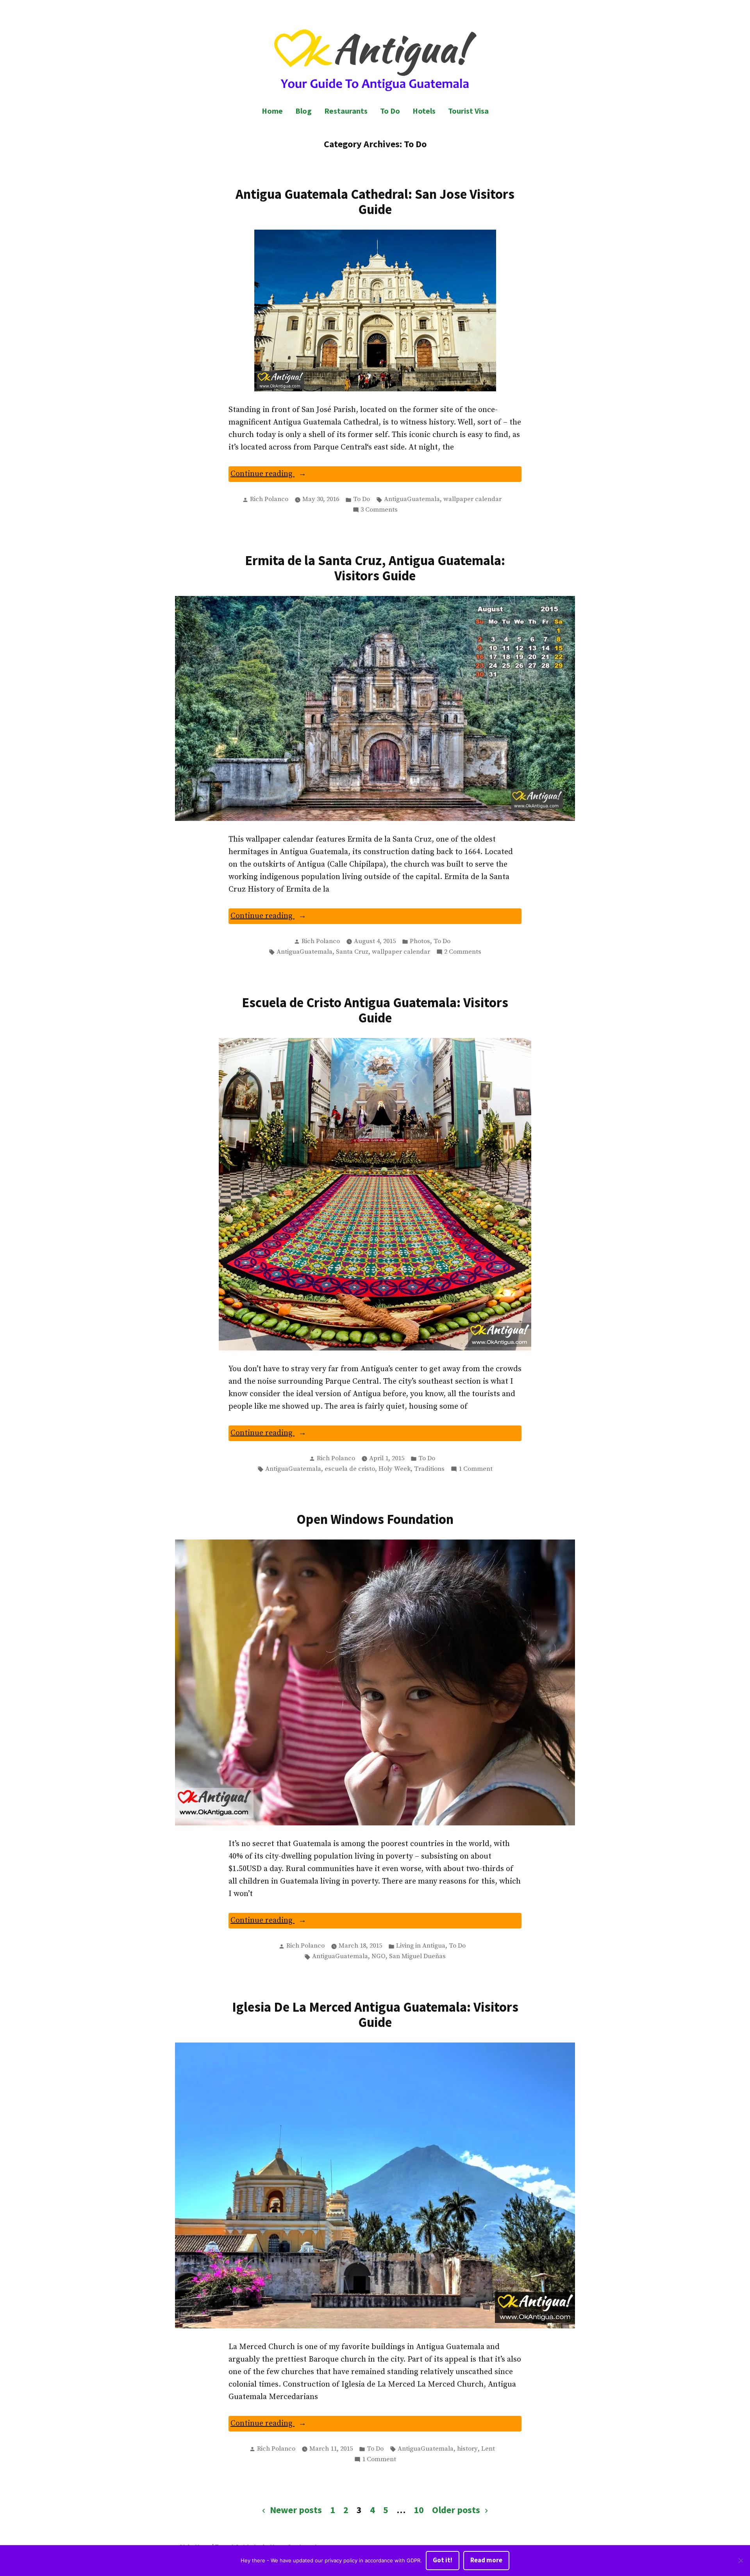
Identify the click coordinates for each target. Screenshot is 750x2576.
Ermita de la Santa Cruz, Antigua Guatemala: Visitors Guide (375, 568)
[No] (740, 2561)
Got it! (443, 2560)
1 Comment (476, 1470)
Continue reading (281, 475)
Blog (304, 111)
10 (419, 2510)
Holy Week (395, 1469)
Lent (488, 2449)
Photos (420, 941)
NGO (379, 1956)
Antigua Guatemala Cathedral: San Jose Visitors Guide (375, 202)
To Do (390, 111)
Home (272, 111)
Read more (486, 2560)
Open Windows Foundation (375, 1519)
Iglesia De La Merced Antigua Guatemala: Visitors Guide (375, 2014)
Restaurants (346, 111)
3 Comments (379, 510)
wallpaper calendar (472, 499)
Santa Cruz (352, 952)
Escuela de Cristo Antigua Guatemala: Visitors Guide (375, 1010)
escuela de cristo (350, 1469)
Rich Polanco (269, 499)
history (467, 2449)
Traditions (429, 1469)
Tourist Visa (468, 111)
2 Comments (463, 953)
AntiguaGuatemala (412, 499)
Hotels (424, 111)
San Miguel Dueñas (417, 1956)
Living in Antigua (421, 1946)
